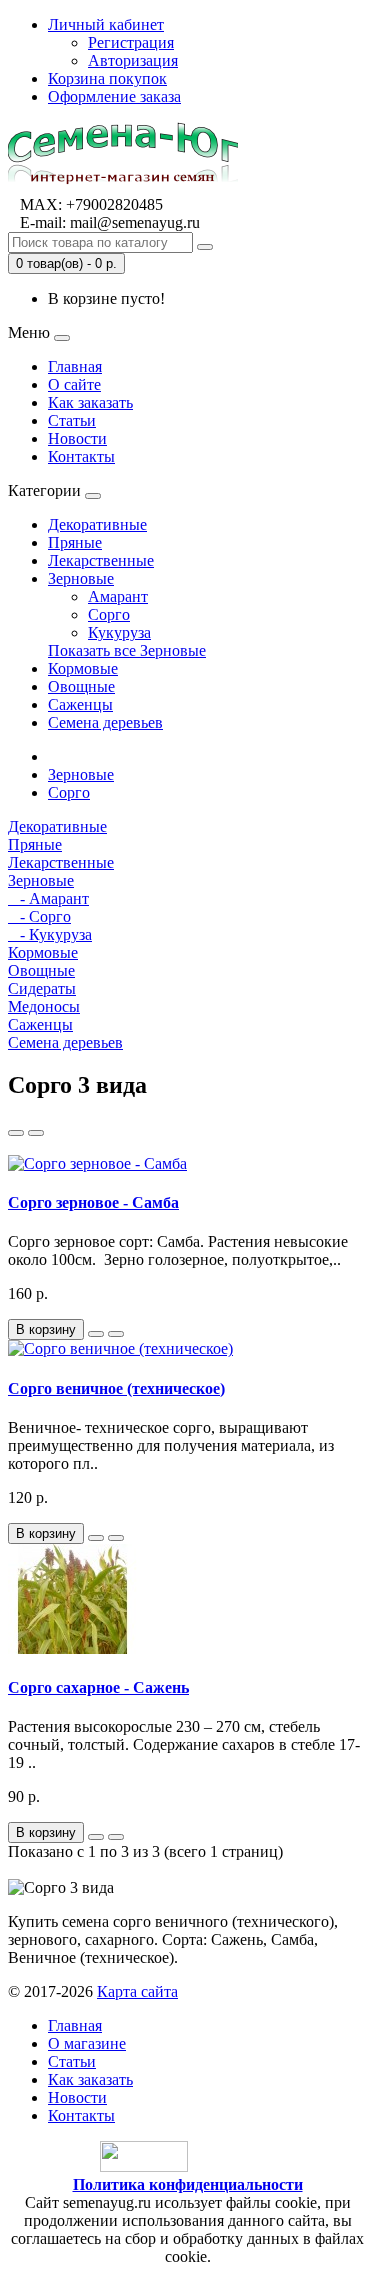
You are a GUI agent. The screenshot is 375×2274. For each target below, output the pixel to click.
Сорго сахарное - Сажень (98, 1687)
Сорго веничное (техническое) (116, 1388)
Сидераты (42, 988)
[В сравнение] (116, 1334)
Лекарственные (101, 560)
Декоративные (97, 524)
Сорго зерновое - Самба (93, 1202)
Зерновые (81, 578)
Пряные (75, 542)
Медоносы (44, 1006)
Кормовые (83, 668)
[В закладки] (96, 1334)
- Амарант (48, 898)
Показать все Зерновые (127, 650)
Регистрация (131, 42)
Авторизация (133, 60)
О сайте (74, 384)
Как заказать (90, 402)
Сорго (109, 614)
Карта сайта (137, 1991)
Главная (75, 366)
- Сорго (39, 916)
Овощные (81, 686)
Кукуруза (119, 632)
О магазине (87, 2043)
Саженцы (80, 704)
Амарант (118, 596)
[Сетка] (36, 1133)
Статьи (72, 420)
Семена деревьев (105, 722)
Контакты (81, 456)
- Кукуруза (50, 934)
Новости (77, 438)
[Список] (16, 1133)
